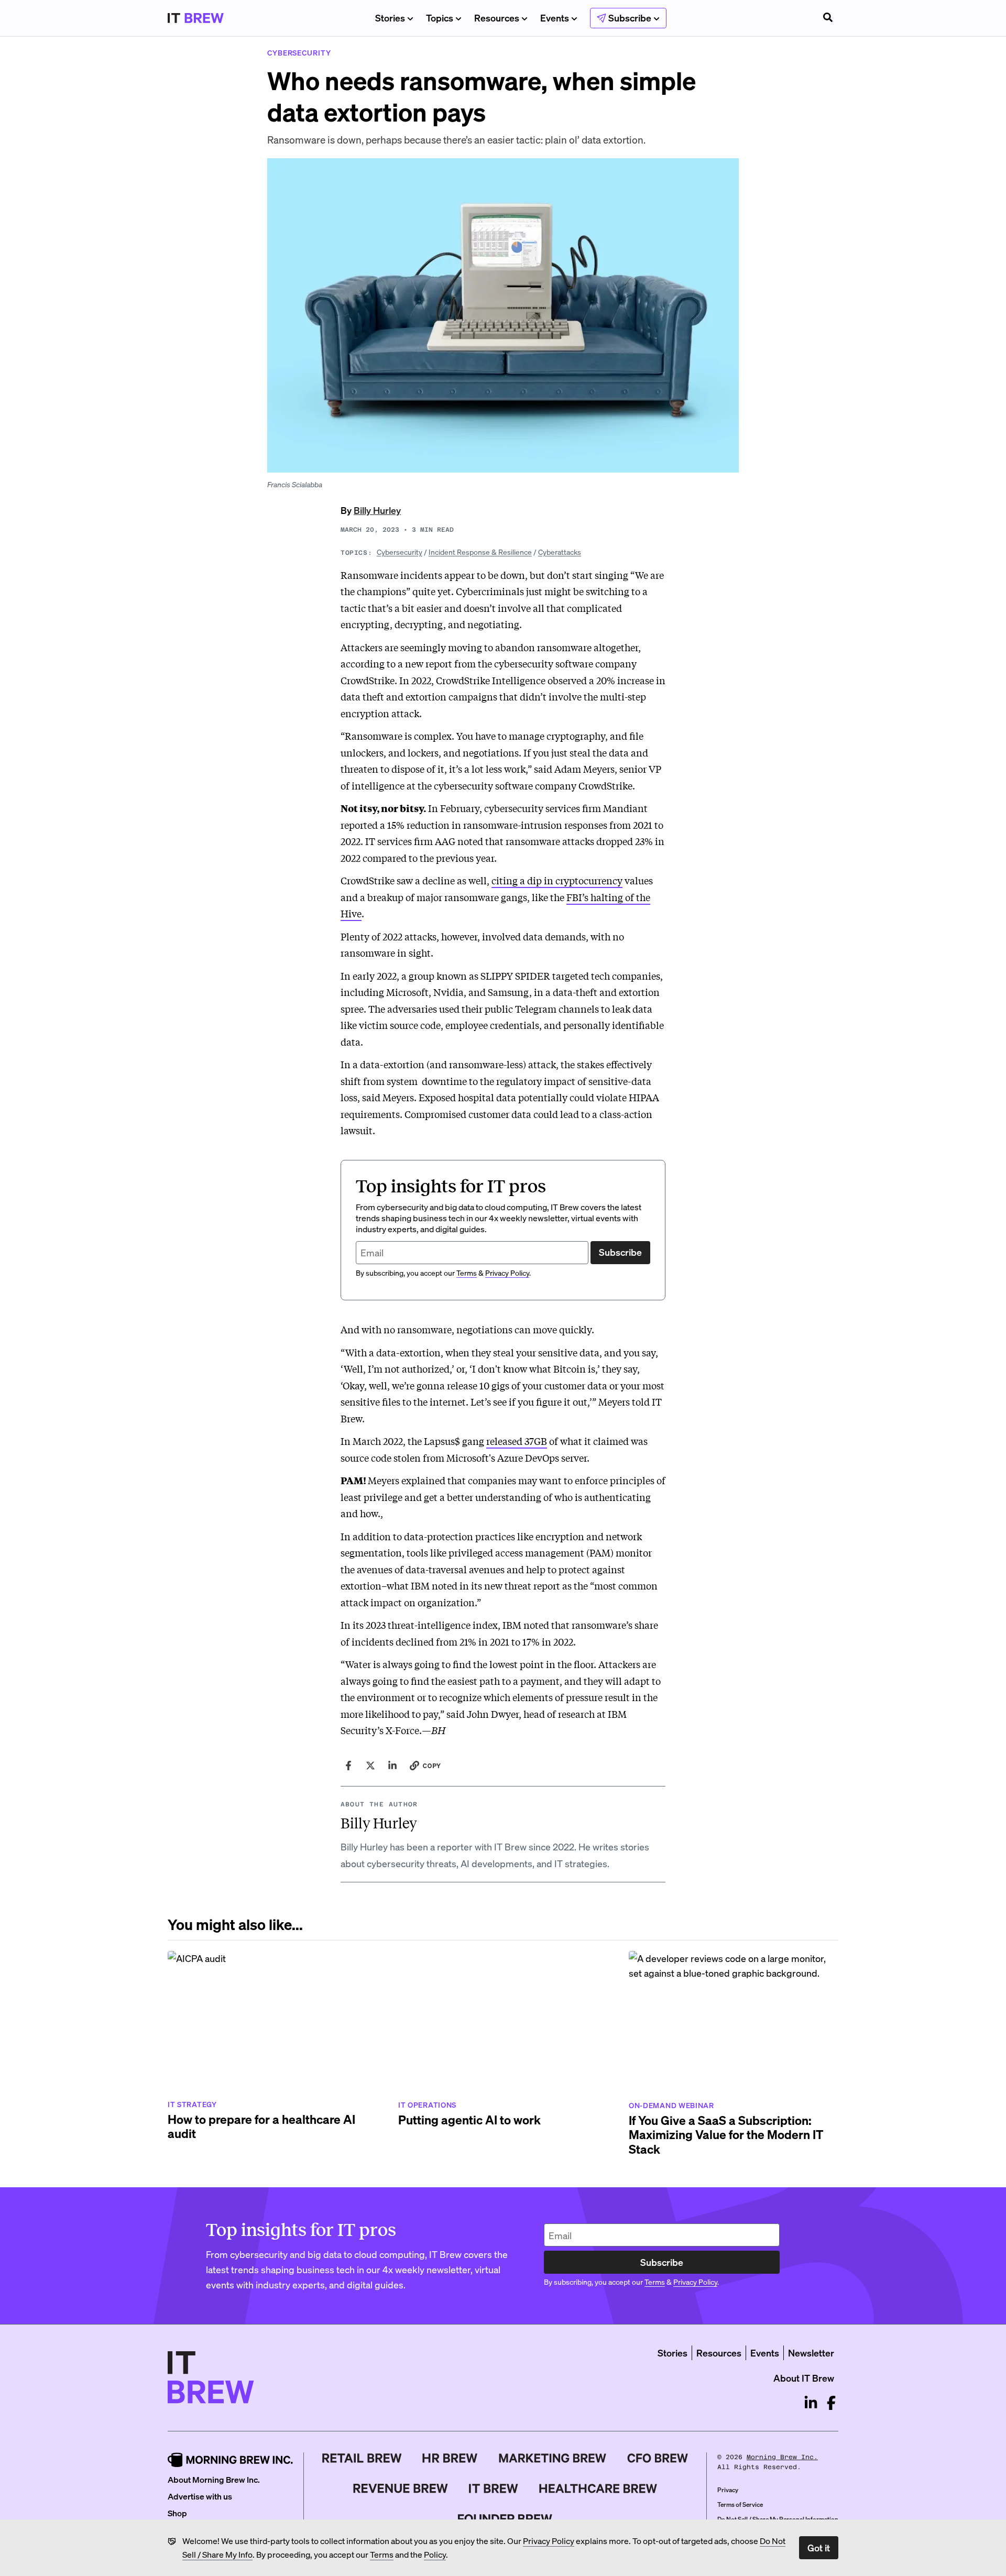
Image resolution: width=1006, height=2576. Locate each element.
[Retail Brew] (362, 2458)
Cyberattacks (560, 552)
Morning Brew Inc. (782, 2457)
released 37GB (517, 1441)
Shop (177, 2513)
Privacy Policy (549, 2541)
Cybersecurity (400, 552)
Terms (382, 2554)
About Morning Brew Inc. (214, 2479)
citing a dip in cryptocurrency (557, 880)
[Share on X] (370, 1766)
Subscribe (620, 1252)
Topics (440, 18)
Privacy (728, 2490)
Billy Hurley (377, 510)
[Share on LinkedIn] (392, 1766)
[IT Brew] (494, 2489)
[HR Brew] (450, 2458)
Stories (390, 18)
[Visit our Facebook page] (831, 2403)
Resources (497, 18)
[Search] (828, 18)
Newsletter (811, 2353)
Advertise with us (200, 2496)
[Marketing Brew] (553, 2458)
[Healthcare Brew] (598, 2489)
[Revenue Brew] (401, 2489)
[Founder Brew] (505, 2519)
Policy (435, 2554)
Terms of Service (740, 2504)
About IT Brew (804, 2378)
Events (555, 18)
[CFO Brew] (658, 2458)
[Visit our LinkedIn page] (811, 2403)
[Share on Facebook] (348, 1766)
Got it (819, 2547)
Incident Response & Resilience (480, 552)
